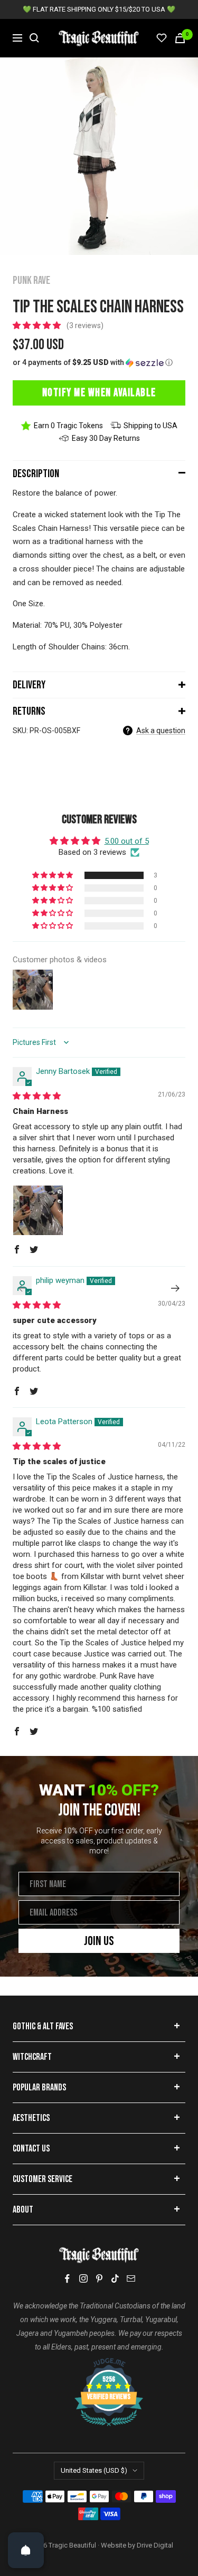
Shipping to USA (150, 426)
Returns (29, 711)
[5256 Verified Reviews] (99, 2363)
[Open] (26, 2550)
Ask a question (161, 731)
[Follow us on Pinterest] (99, 2278)
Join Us (99, 1941)
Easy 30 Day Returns (106, 438)
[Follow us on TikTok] (115, 2278)
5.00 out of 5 (127, 841)
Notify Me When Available (99, 393)
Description (36, 474)
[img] (37, 1096)
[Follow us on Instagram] (83, 2278)
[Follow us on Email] (131, 2278)
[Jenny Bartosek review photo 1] (38, 1210)
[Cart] (180, 38)
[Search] (34, 38)
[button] (38, 325)
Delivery (29, 685)
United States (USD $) (94, 2470)
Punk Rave (31, 280)
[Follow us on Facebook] (68, 2279)
